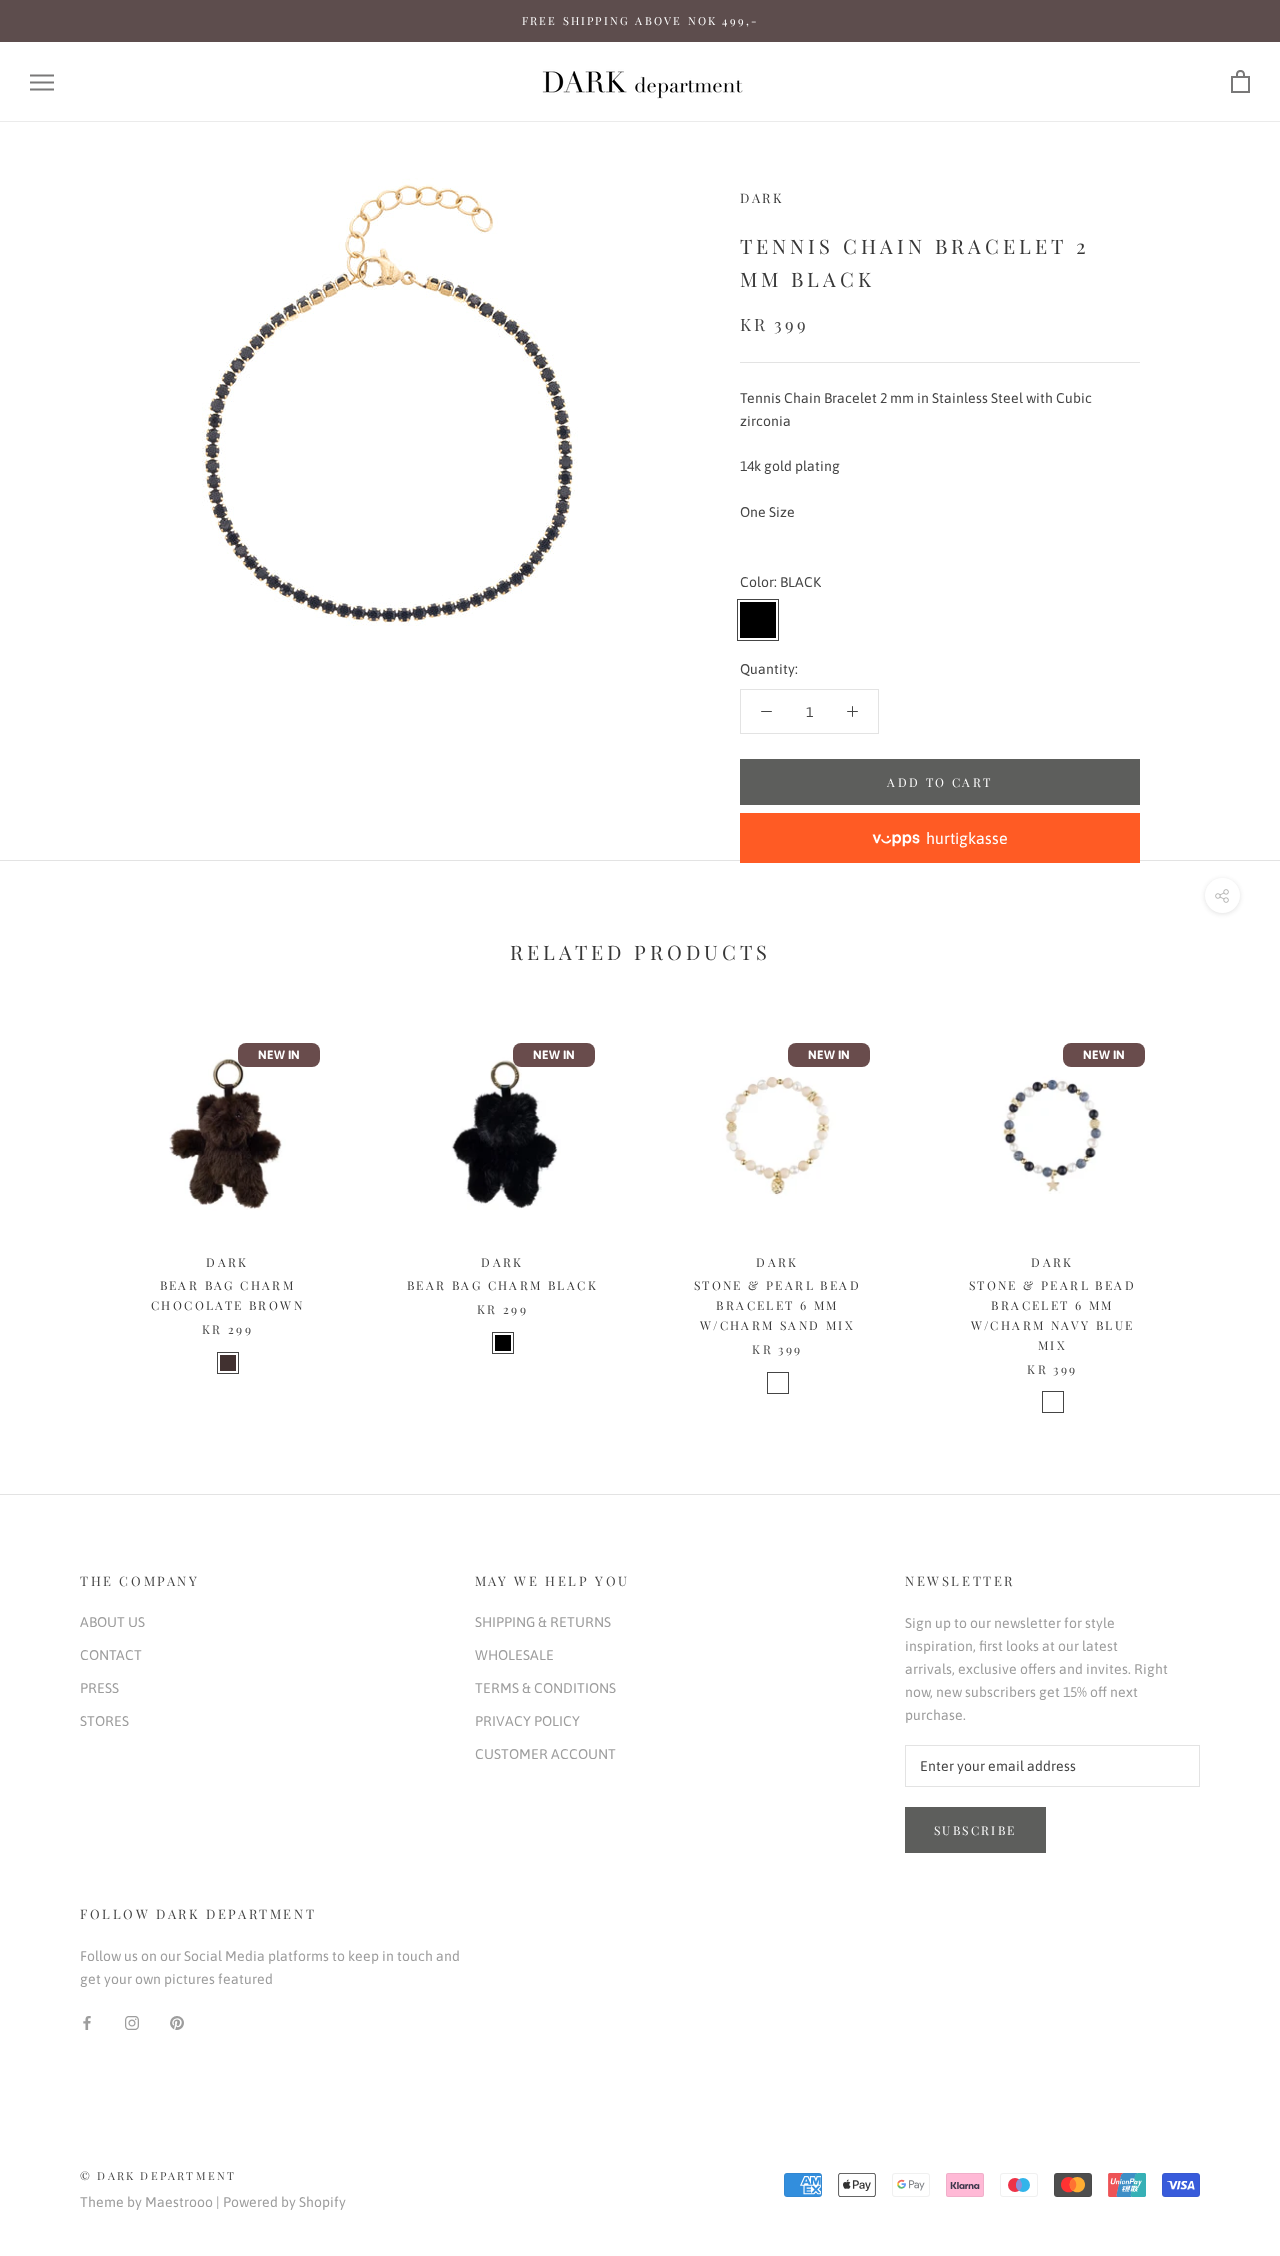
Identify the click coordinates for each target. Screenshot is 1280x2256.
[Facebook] (87, 2022)
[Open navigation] (42, 82)
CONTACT (111, 1655)
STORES (104, 1721)
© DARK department (158, 2175)
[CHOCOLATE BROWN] (228, 1363)
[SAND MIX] (778, 1383)
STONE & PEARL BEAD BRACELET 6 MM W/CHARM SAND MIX (777, 1305)
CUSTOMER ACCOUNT (545, 1754)
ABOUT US (112, 1622)
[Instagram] (132, 2022)
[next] (1217, 1203)
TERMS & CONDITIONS (545, 1688)
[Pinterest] (177, 2022)
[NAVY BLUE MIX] (1053, 1402)
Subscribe (975, 1830)
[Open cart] (1240, 82)
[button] (940, 838)
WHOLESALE (514, 1655)
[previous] (62, 1203)
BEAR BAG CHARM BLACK (502, 1285)
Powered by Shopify (284, 2202)
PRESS (99, 1688)
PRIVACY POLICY (527, 1721)
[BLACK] (503, 1343)
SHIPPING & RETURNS (543, 1622)
